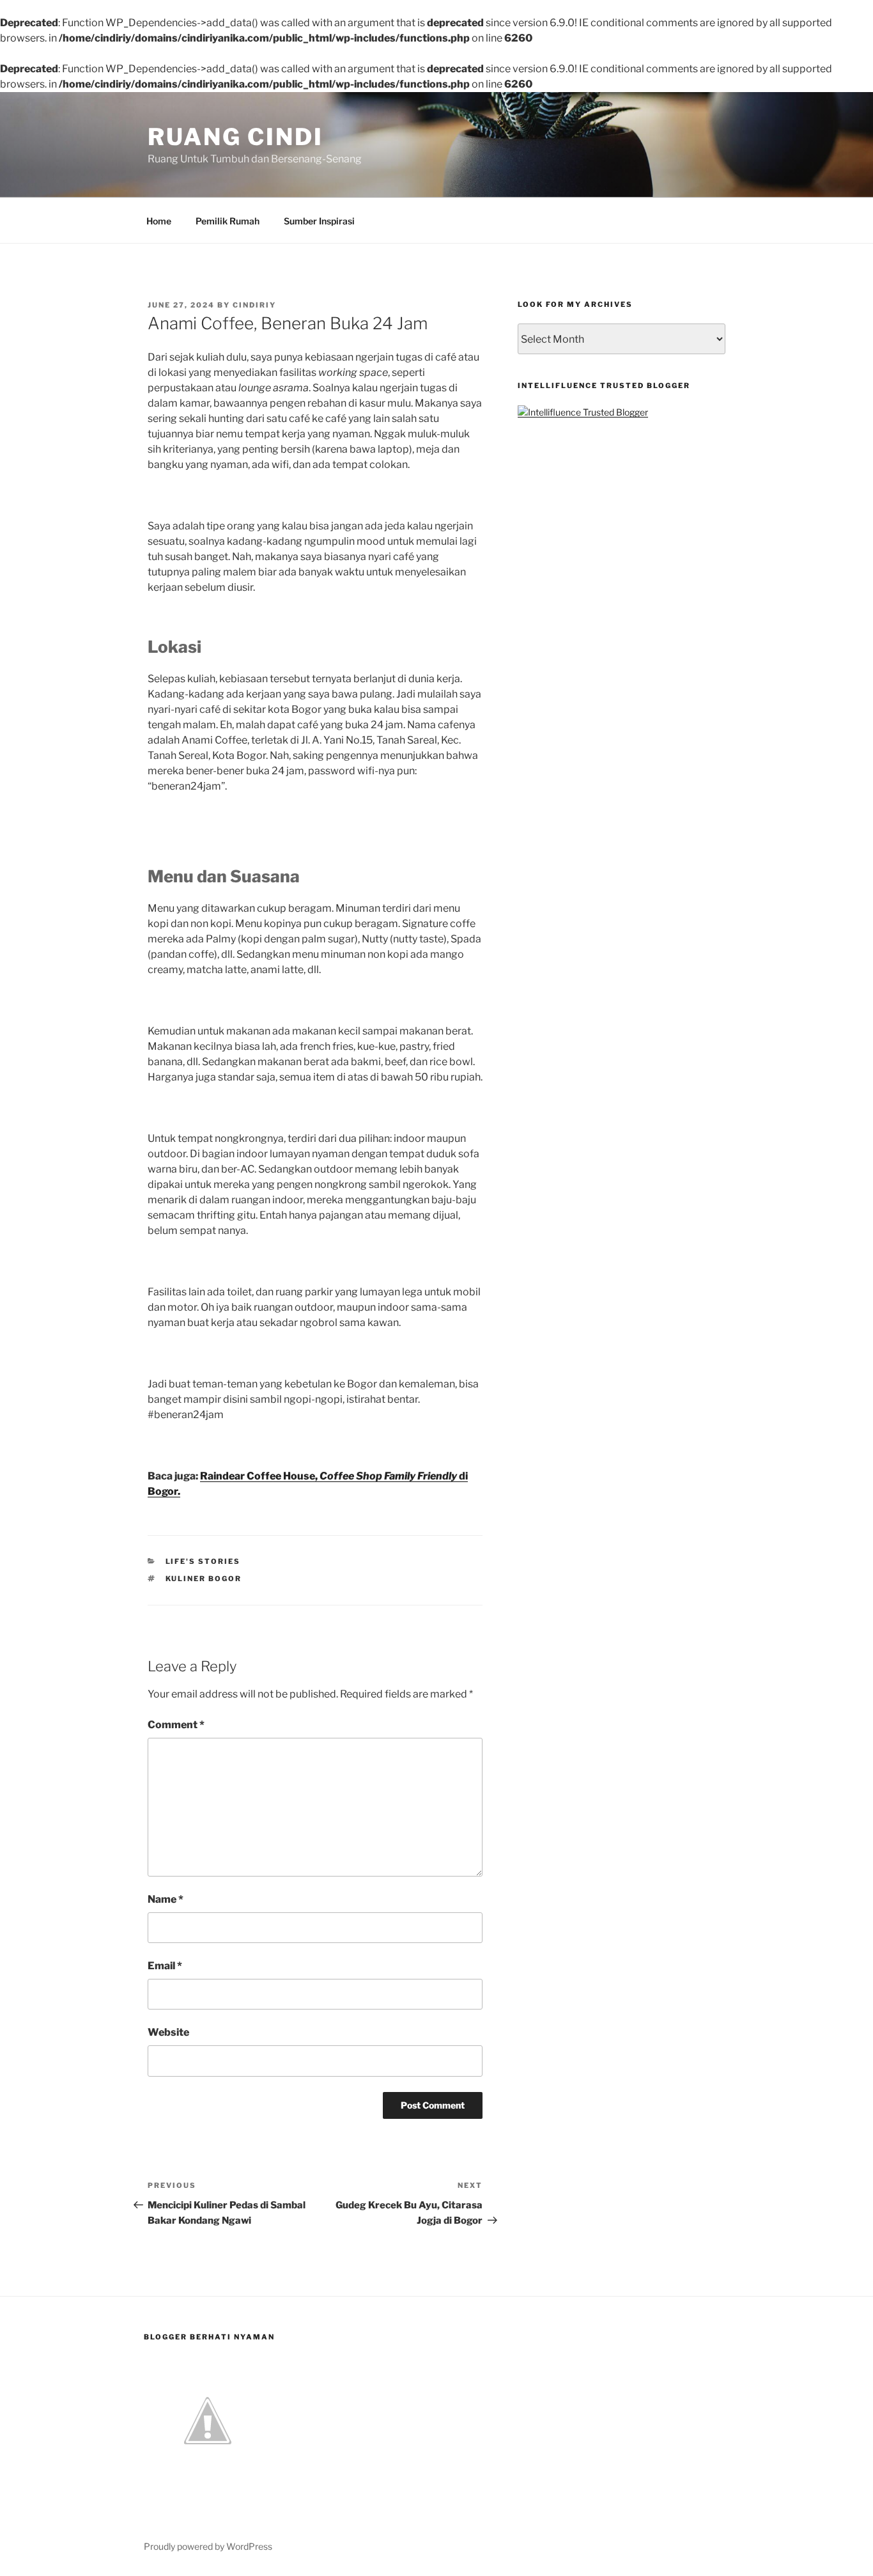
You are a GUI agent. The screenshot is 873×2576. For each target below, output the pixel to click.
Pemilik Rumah (228, 221)
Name (166, 1899)
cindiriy (254, 305)
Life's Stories (203, 1561)
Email (165, 1966)
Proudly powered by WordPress (208, 2546)
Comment (176, 1725)
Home (159, 221)
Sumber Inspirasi (319, 221)
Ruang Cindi (236, 137)
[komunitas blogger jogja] (208, 2481)
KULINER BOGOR (204, 1579)
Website (168, 2032)
